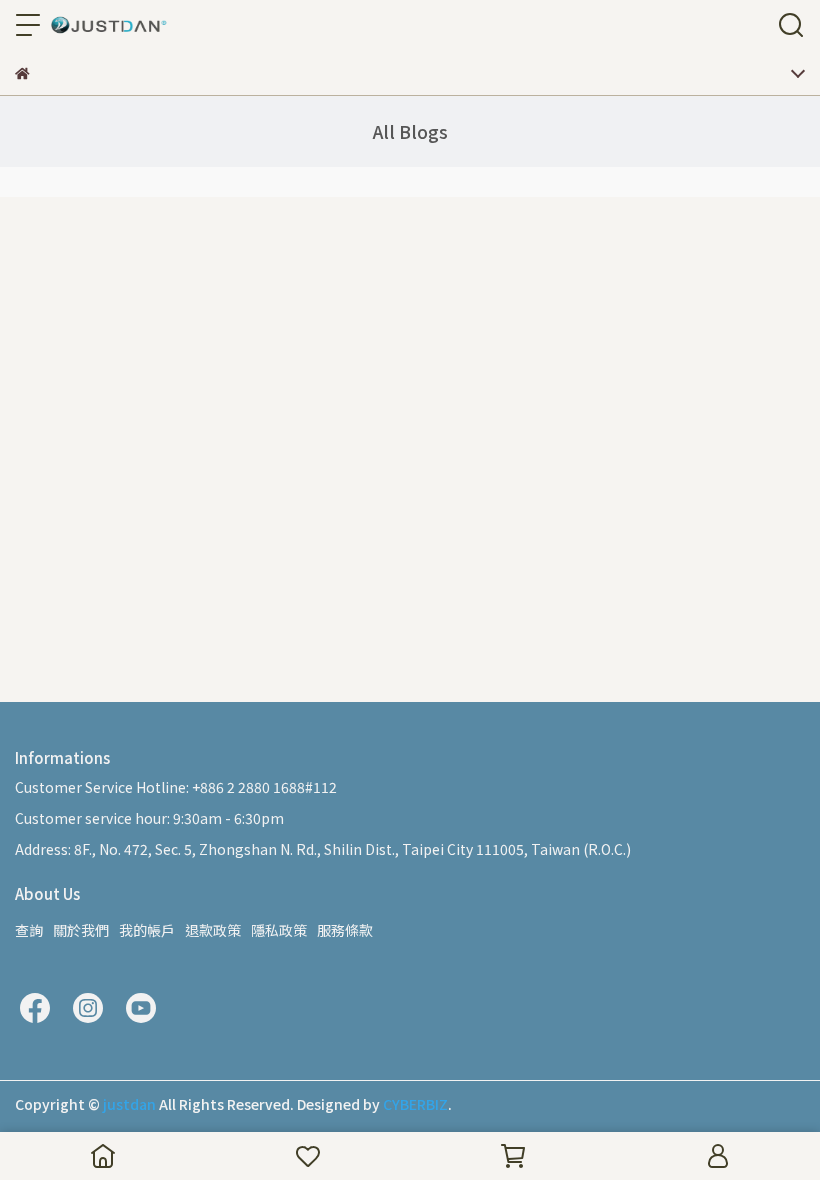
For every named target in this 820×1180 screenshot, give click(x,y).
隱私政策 (279, 930)
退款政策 (213, 930)
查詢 (29, 930)
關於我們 (81, 930)
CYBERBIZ (415, 1104)
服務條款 (345, 930)
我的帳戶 (147, 930)
